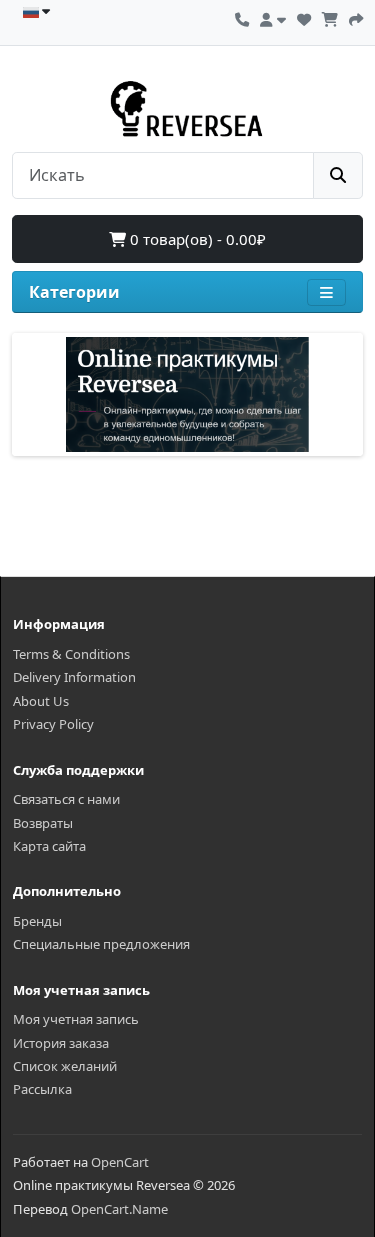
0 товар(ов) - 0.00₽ (196, 239)
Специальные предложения (101, 944)
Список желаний (65, 1066)
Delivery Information (74, 677)
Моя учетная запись (76, 1019)
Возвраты (43, 823)
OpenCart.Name (119, 1209)
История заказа (61, 1043)
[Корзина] (330, 17)
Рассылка (42, 1089)
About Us (41, 701)
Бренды (37, 921)
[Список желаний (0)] (304, 17)
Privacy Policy (53, 724)
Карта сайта (49, 846)
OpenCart (120, 1162)
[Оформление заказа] (356, 17)
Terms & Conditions (71, 654)
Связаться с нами (66, 799)
